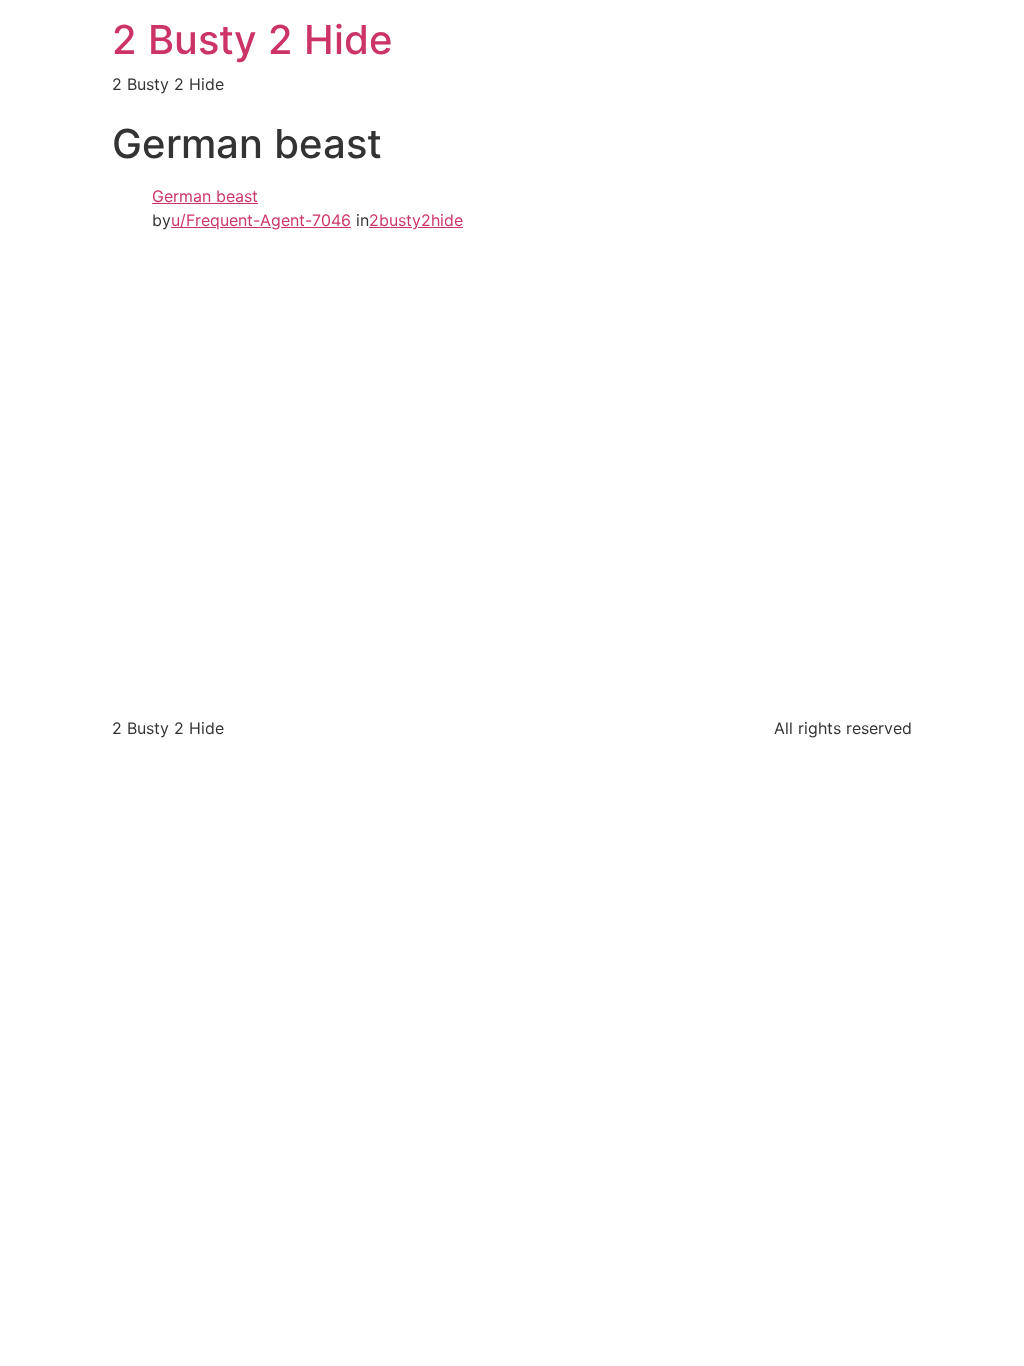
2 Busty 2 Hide (252, 39)
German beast (205, 196)
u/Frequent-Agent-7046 (261, 220)
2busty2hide (416, 220)
